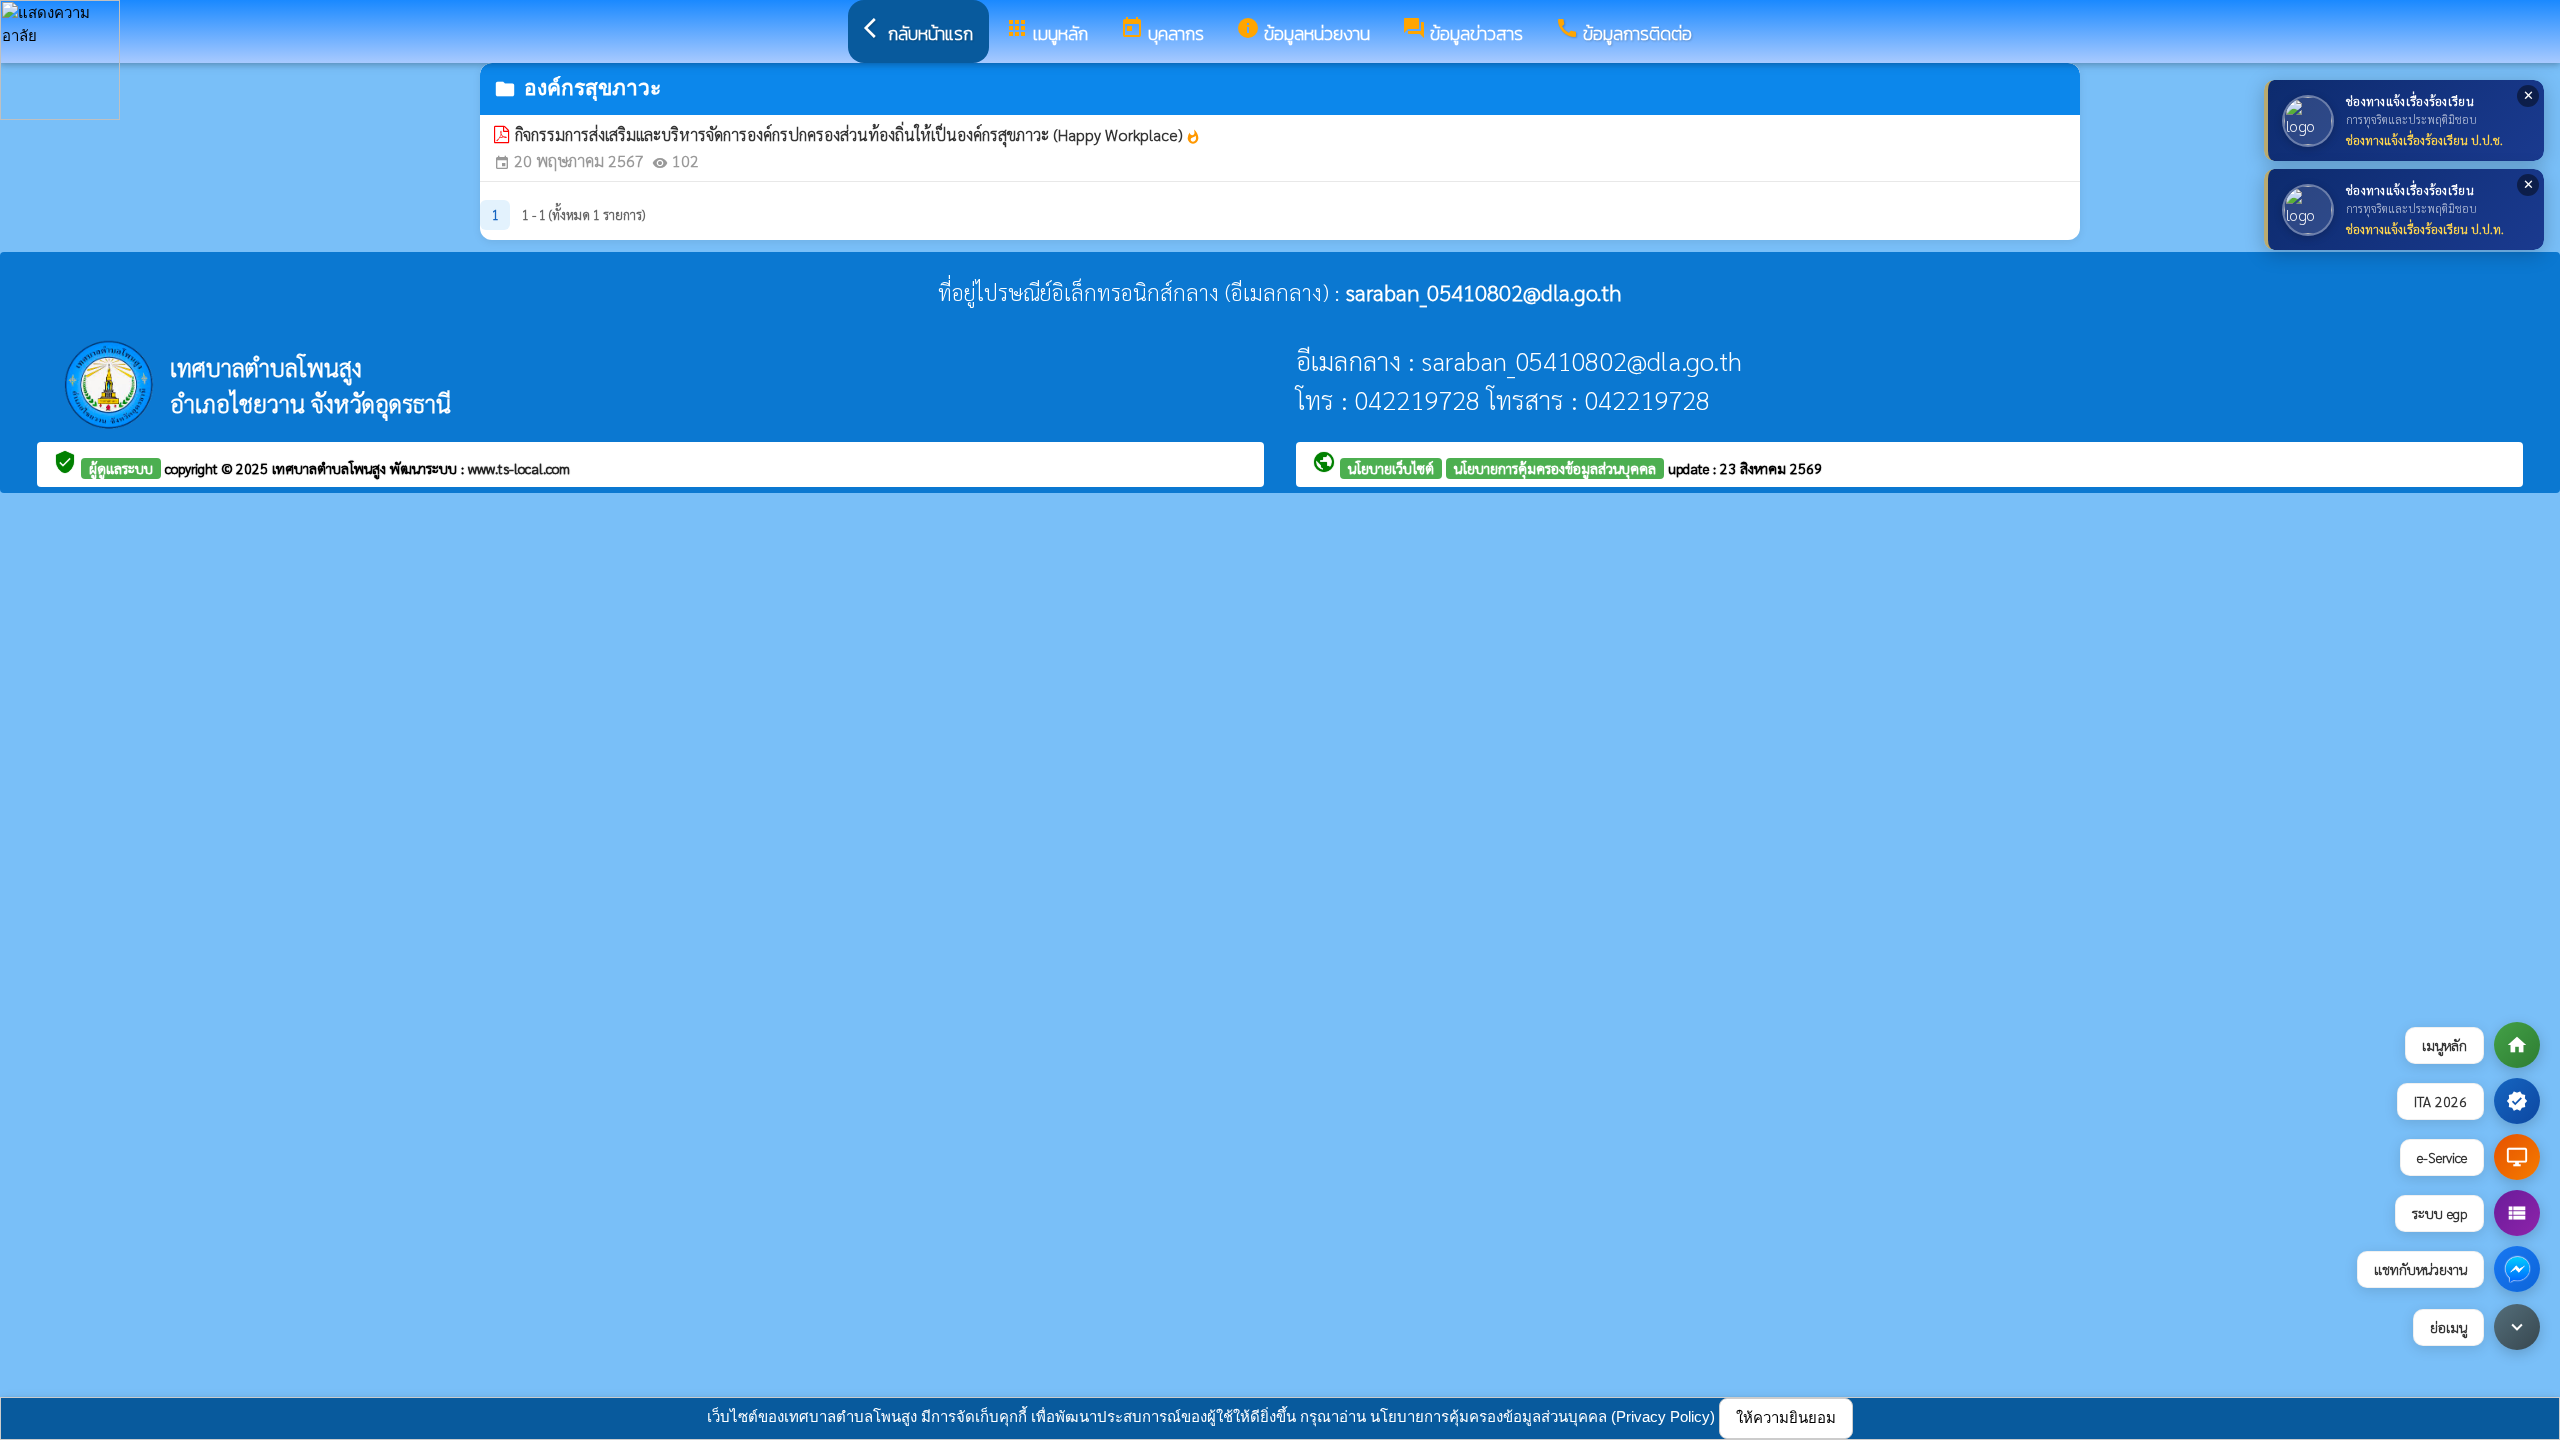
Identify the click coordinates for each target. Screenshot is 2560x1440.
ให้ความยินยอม (1786, 1417)
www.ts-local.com (519, 468)
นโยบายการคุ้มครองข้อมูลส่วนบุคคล (1555, 468)
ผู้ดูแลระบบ (121, 468)
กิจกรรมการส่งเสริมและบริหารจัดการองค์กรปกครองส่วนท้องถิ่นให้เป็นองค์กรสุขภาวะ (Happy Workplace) (858, 134)
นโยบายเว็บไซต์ (1391, 468)
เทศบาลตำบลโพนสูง (331, 468)
